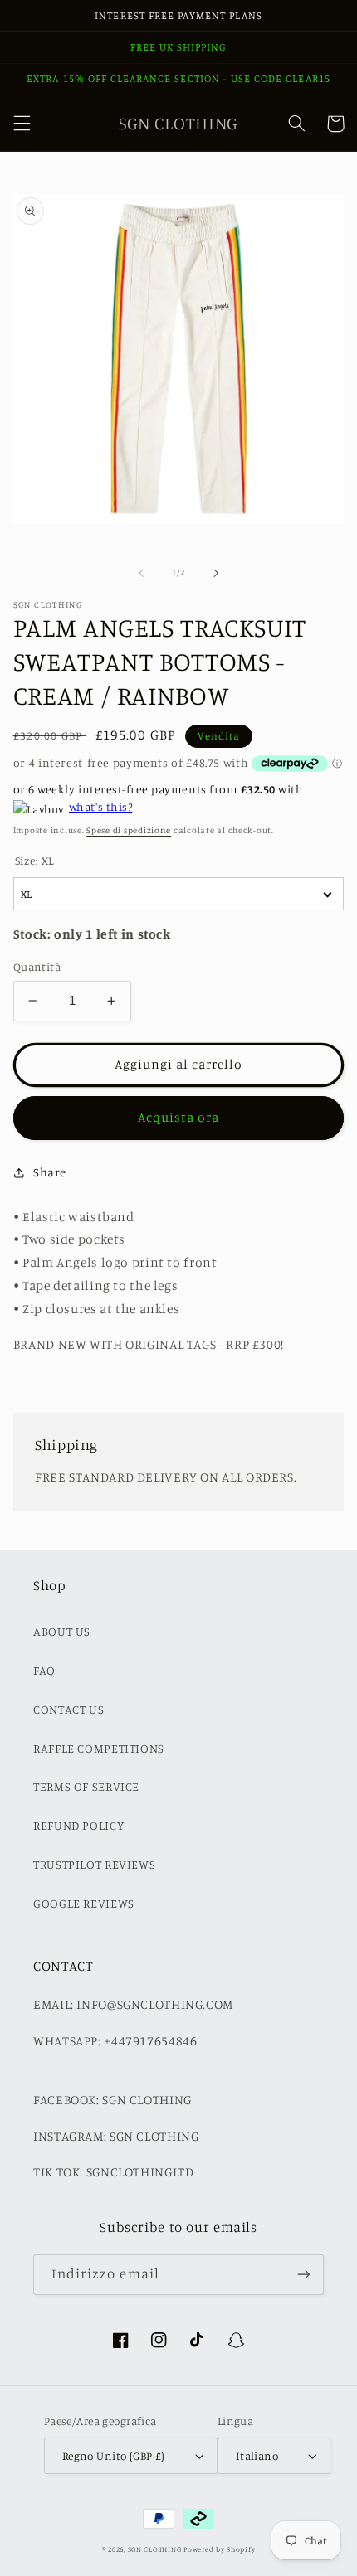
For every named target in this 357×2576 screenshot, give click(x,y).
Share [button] (50, 1172)
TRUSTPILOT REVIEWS (94, 1864)
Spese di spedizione (129, 830)
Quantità (37, 967)
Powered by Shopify (219, 2549)
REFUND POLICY (78, 1825)
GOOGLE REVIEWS (84, 1903)
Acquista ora (179, 1117)
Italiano (257, 2456)
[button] (22, 124)
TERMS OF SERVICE (86, 1786)
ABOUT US (62, 1631)
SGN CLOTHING (155, 2549)
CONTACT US (68, 1709)
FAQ (44, 1670)
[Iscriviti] (304, 2275)
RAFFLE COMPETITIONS (99, 1748)
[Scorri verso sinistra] (141, 573)
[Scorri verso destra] (216, 573)
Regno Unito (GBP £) (114, 2456)
